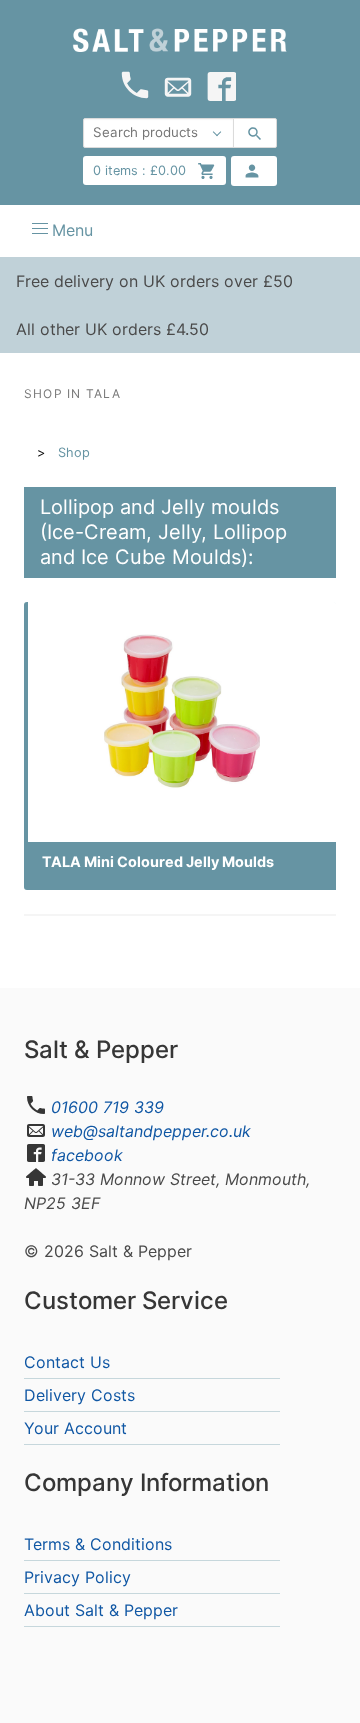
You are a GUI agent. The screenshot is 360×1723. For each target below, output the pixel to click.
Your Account (75, 1428)
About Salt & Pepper (101, 1610)
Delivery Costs (79, 1395)
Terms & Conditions (98, 1544)
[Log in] (254, 171)
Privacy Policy (77, 1577)
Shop (74, 452)
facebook (87, 1155)
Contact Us (67, 1362)
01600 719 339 (107, 1107)
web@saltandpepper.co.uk (151, 1131)
